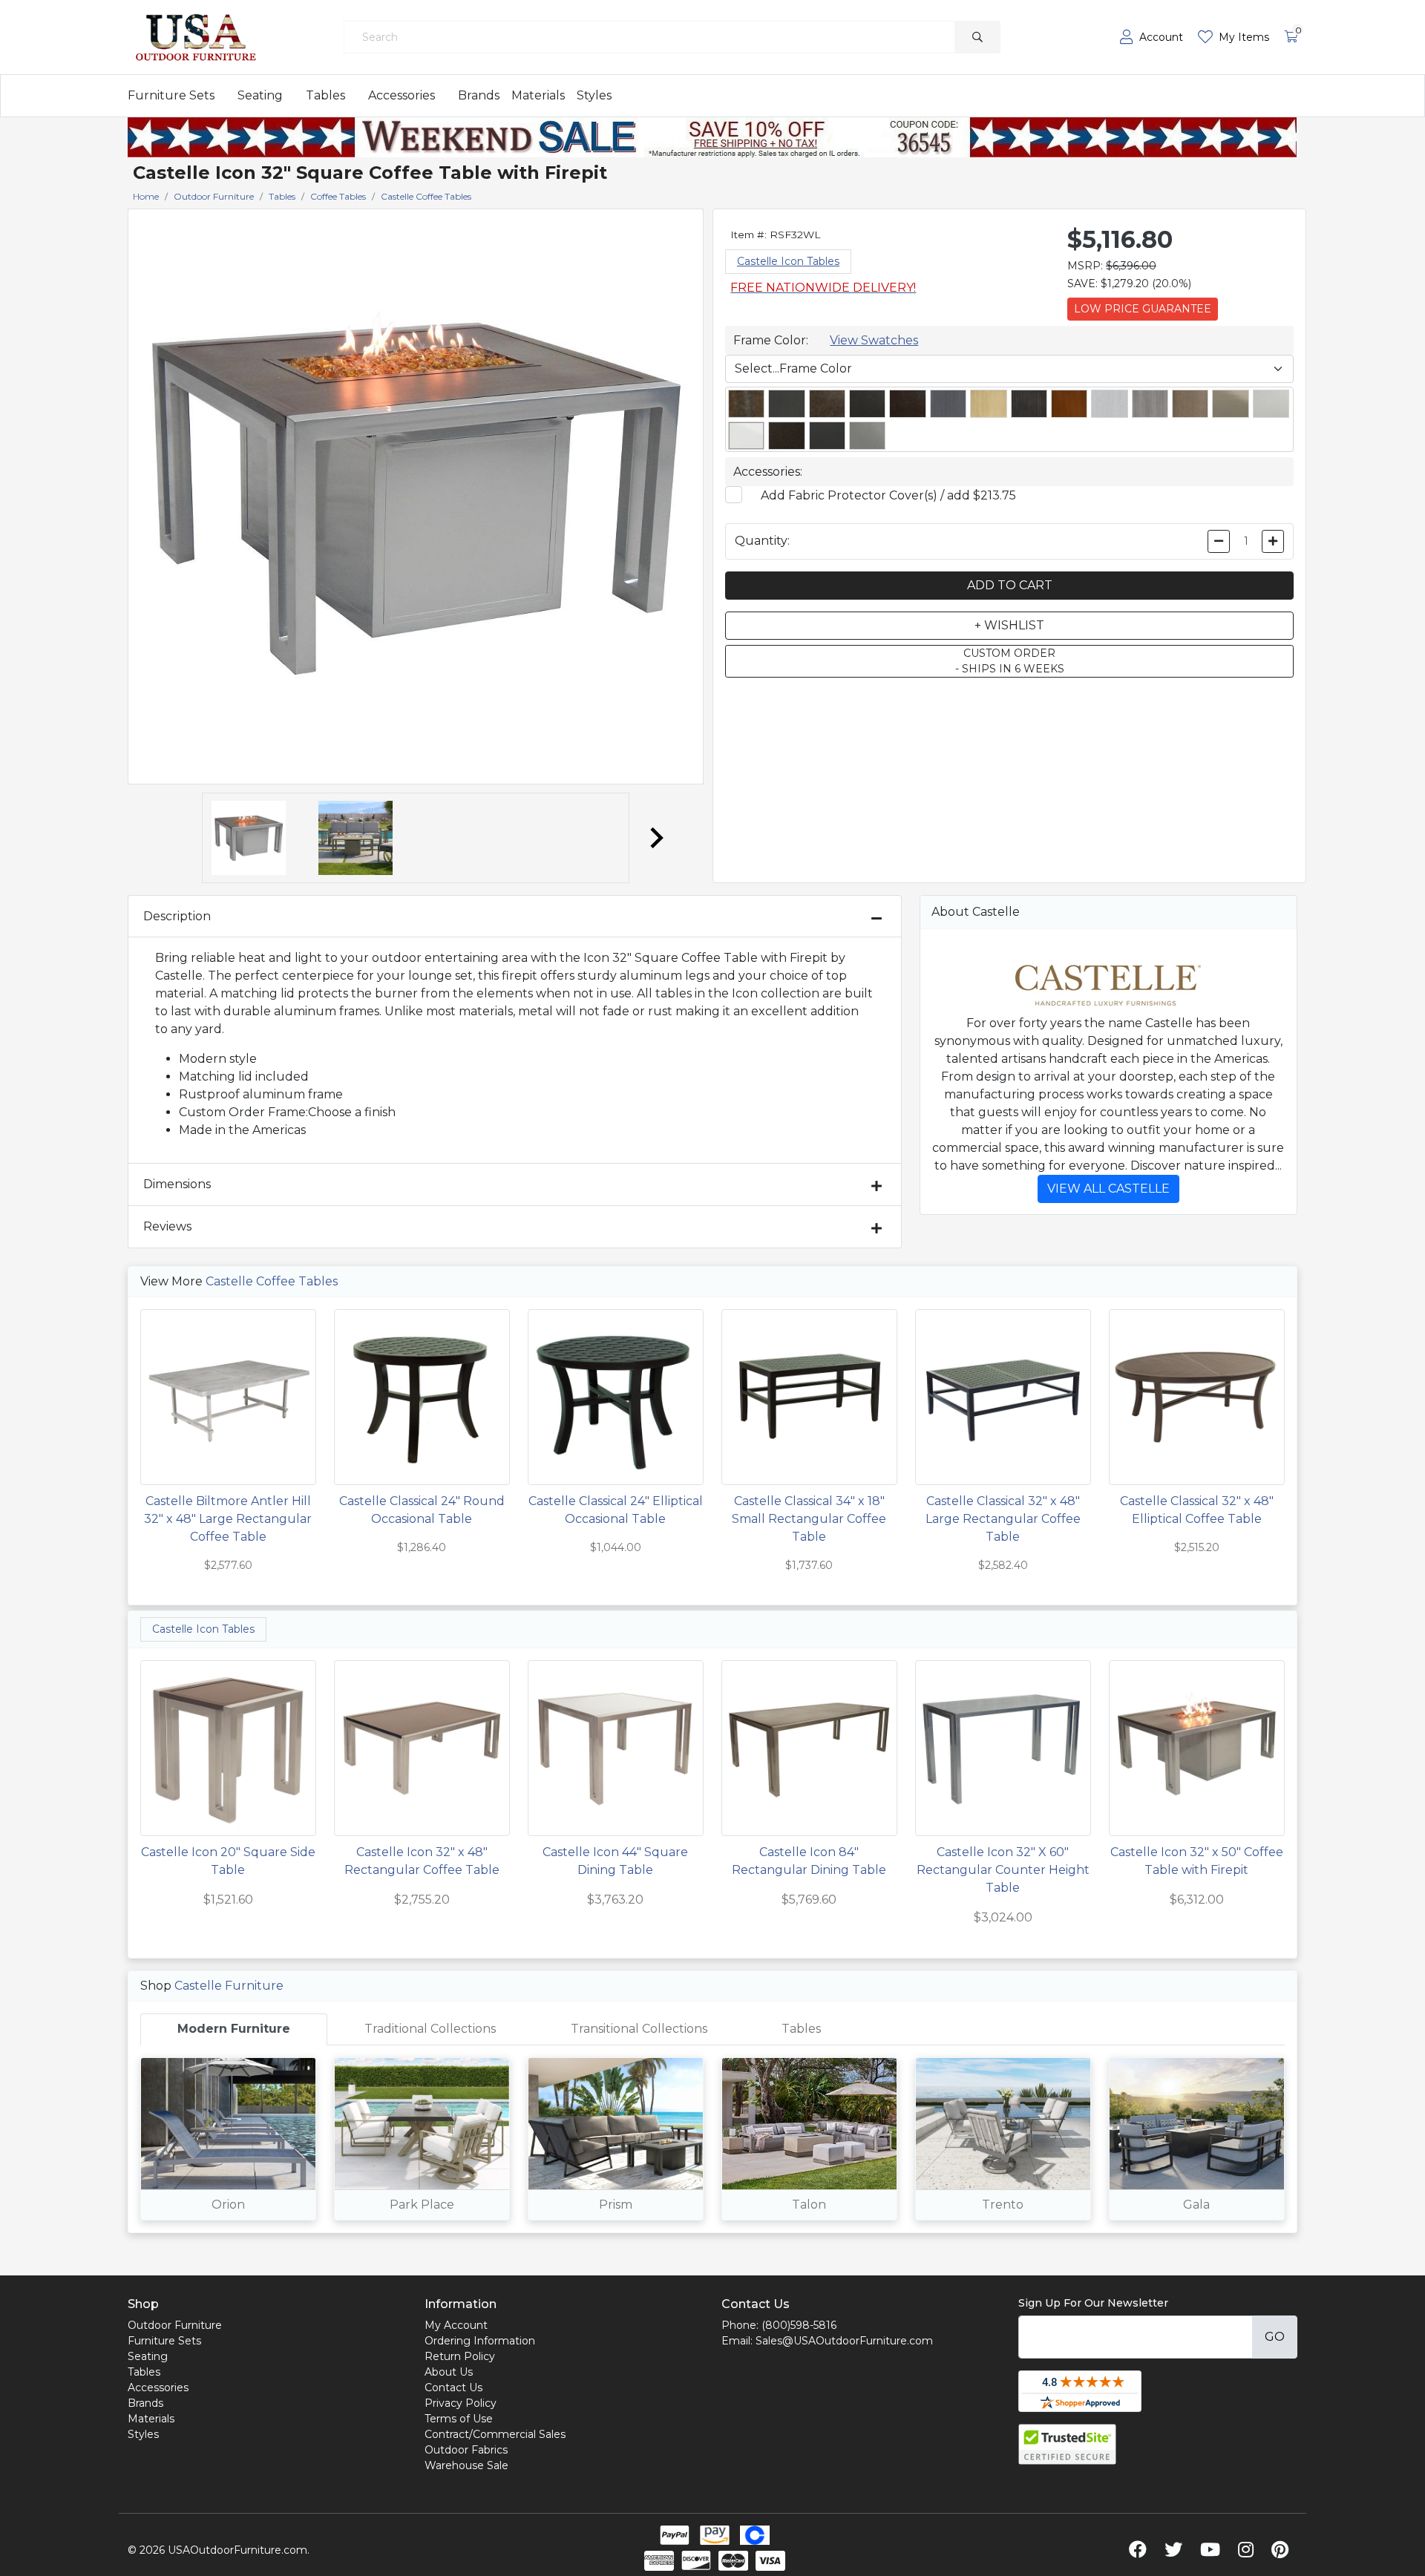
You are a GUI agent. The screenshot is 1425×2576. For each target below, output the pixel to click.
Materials (538, 95)
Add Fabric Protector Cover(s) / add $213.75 (888, 495)
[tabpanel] (712, 2139)
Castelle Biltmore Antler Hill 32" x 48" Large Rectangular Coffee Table (228, 1519)
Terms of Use (459, 2419)
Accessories (402, 95)
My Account (456, 2325)
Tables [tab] (801, 2029)
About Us (449, 2372)
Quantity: (762, 541)
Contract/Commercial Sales (495, 2434)
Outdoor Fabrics (466, 2450)
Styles (594, 95)
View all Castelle (1108, 1189)
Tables (325, 95)
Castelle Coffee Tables (272, 1281)
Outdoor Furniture (175, 2325)
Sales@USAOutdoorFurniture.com (844, 2341)
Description (177, 916)
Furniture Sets (171, 95)
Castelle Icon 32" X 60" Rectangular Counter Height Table (1003, 1870)
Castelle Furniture (229, 1986)
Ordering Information (480, 2341)
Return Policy (460, 2356)
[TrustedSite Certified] (1067, 2444)
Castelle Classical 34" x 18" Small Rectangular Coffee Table (809, 1519)
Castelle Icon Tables (788, 261)
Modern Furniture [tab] (234, 2029)
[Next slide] (655, 838)
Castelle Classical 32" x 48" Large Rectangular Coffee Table (1003, 1519)
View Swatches (874, 340)
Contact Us (453, 2387)
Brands (479, 95)
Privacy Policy (461, 2403)
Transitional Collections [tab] (639, 2029)
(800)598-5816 (799, 2325)
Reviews (167, 1226)
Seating (260, 95)
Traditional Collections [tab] (430, 2029)
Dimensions (177, 1184)
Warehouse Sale (466, 2465)
